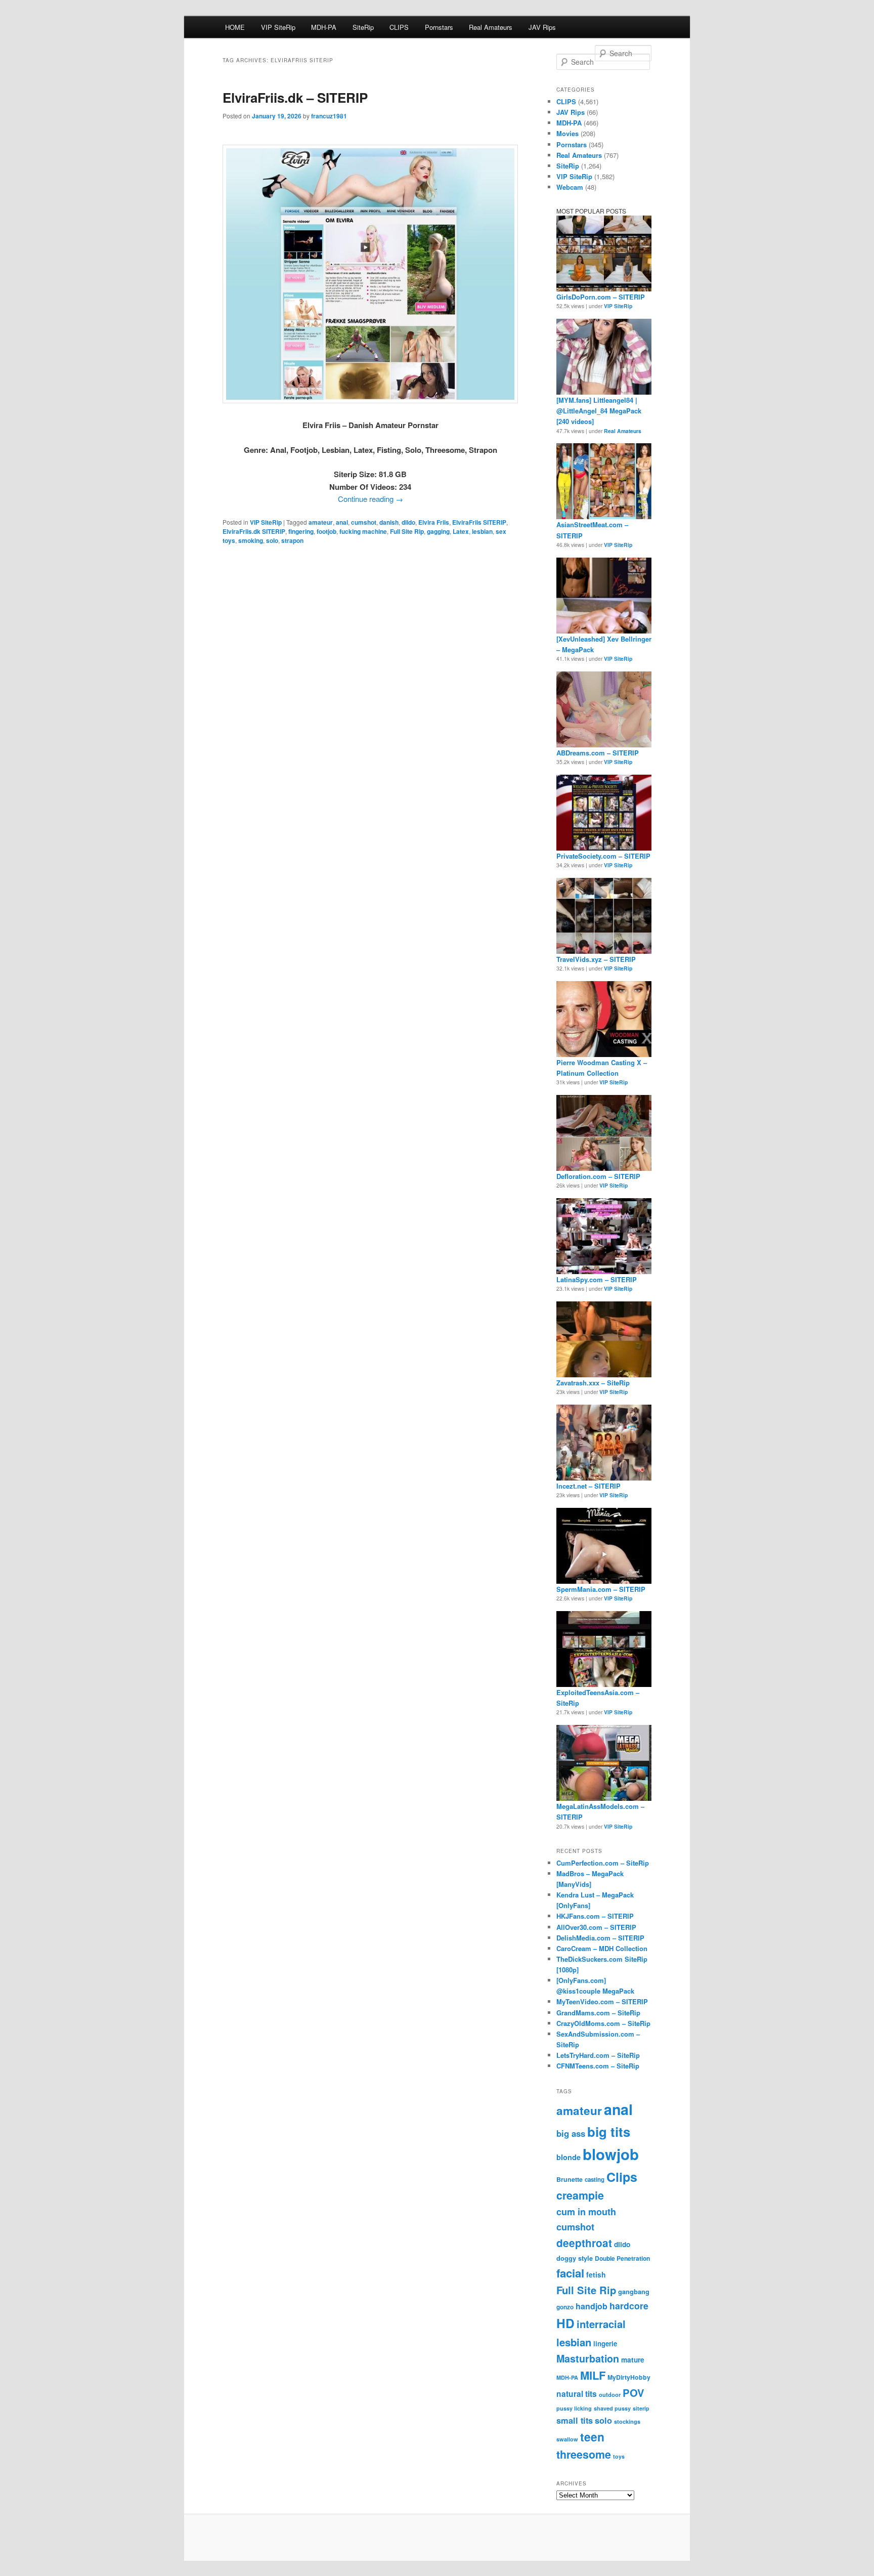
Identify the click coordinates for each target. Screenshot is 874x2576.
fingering (301, 531)
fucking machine (363, 531)
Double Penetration (622, 2258)
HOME (235, 27)
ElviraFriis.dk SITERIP (254, 531)
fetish (596, 2274)
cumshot (364, 522)
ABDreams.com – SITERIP (598, 753)
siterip (641, 2408)
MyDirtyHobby (629, 2377)
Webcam (570, 187)
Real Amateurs (491, 27)
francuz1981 (329, 116)
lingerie (605, 2343)
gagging (438, 531)
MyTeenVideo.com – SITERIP (602, 2001)
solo (272, 540)
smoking (251, 540)
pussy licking (574, 2408)
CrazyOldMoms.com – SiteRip (603, 2023)
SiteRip (363, 27)
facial (570, 2273)
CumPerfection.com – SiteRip (603, 1863)
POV (633, 2393)
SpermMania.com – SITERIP (601, 1589)
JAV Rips (542, 27)
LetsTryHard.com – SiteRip (598, 2055)
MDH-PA (324, 27)
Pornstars (439, 27)
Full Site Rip (407, 531)
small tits (575, 2420)
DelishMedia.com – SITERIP (600, 1938)
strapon (292, 540)
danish (389, 522)
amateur (321, 522)
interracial (601, 2324)
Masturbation (588, 2358)
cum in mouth (586, 2212)
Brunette (570, 2179)
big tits (609, 2131)
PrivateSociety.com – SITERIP (603, 856)
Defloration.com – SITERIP (598, 1176)
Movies (567, 133)
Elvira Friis (434, 522)
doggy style (575, 2258)
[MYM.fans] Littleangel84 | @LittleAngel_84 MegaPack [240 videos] (599, 411)
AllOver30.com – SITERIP (596, 1927)
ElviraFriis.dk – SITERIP (295, 97)
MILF (593, 2375)
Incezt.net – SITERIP (588, 1486)
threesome (584, 2454)
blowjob (611, 2154)
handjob (592, 2306)
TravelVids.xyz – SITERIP (596, 959)
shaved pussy (612, 2408)
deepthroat (584, 2243)
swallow (567, 2439)
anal (342, 522)
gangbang (634, 2292)
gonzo (565, 2307)
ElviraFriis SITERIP (479, 522)
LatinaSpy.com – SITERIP (597, 1279)
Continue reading (370, 499)
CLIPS (399, 27)
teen (592, 2437)
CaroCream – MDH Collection (602, 1948)
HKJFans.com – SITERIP (595, 1916)
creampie (580, 2195)
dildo (408, 522)
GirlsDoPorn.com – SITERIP (601, 297)
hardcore (629, 2306)
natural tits (577, 2394)
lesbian (482, 531)
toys (619, 2456)
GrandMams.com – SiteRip (598, 2013)
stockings (627, 2421)
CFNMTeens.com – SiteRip (598, 2066)
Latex (461, 531)
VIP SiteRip (278, 27)
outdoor (610, 2394)
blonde (569, 2157)
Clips (622, 2177)
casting (595, 2180)
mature (633, 2360)
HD (565, 2323)
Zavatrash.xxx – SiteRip (593, 1383)
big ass (571, 2133)
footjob (326, 531)
